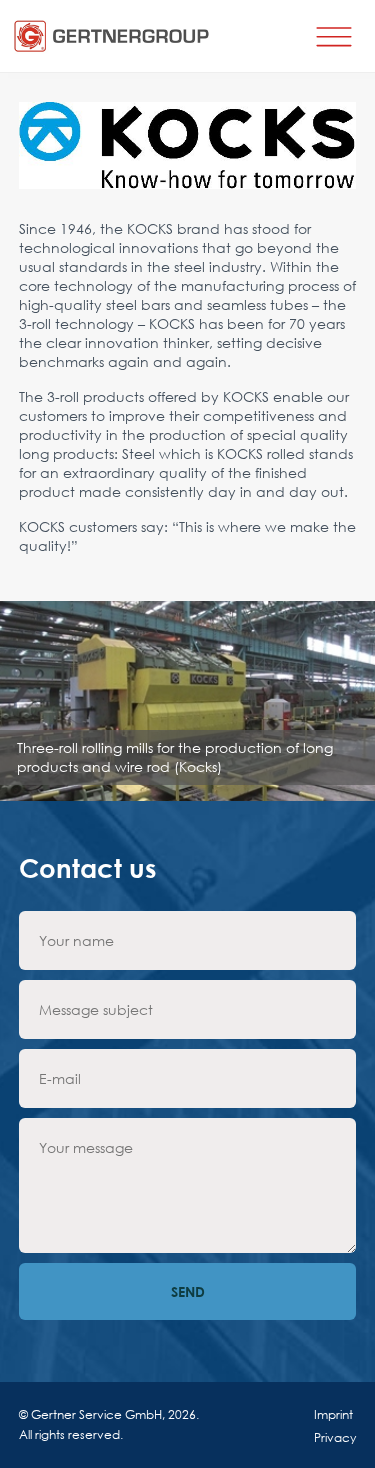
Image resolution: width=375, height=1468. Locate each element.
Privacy (335, 1437)
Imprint (333, 1414)
